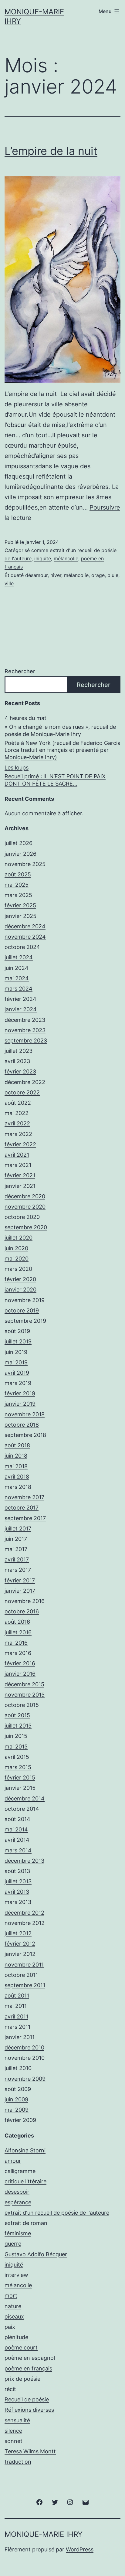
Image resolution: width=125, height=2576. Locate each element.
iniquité (43, 558)
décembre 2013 (24, 1861)
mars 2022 (18, 1134)
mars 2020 (18, 1269)
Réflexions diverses (29, 2410)
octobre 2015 (22, 1705)
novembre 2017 (24, 1497)
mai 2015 (16, 1747)
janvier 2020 (20, 1290)
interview (16, 2275)
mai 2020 (17, 1259)
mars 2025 (18, 895)
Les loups (17, 768)
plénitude (16, 2337)
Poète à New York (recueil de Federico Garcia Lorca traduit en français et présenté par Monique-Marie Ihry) (62, 750)
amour (13, 2161)
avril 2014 (17, 1840)
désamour (36, 575)
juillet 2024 (19, 957)
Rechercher (20, 671)
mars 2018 (18, 1487)
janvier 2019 (20, 1404)
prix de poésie (22, 2379)
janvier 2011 (20, 2037)
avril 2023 (17, 1061)
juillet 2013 (18, 1881)
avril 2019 (17, 1373)
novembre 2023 (25, 1030)
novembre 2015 (25, 1695)
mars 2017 (18, 1570)
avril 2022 (17, 1123)
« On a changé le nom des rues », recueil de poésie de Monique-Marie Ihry (60, 730)
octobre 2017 (22, 1508)
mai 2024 (17, 978)
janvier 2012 (20, 1954)
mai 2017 (16, 1549)
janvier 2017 (20, 1591)
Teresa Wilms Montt (30, 2451)
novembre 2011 (24, 1965)
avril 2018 (17, 1477)
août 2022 (18, 1103)
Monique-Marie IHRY (44, 2534)
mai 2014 (16, 1829)
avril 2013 (17, 1892)
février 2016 (20, 1663)
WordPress (80, 2549)
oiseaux (14, 2317)
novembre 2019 (25, 1300)
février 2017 (20, 1580)
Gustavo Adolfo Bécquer (36, 2254)
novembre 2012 (25, 1923)
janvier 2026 (20, 854)
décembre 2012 (24, 1913)
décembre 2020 (25, 1196)
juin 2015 (16, 1736)
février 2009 (20, 2120)
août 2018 (17, 1445)
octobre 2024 (22, 947)
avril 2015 (17, 1757)
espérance (18, 2202)
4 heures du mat (25, 718)
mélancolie (66, 558)
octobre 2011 (21, 1975)
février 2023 (20, 1071)
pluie (113, 575)
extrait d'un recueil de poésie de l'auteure (57, 2213)
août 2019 (17, 1331)
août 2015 (17, 1715)
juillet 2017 (18, 1529)
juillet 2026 (19, 843)
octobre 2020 (22, 1217)
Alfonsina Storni (25, 2150)
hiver (56, 575)
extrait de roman (26, 2223)
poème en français (28, 2368)
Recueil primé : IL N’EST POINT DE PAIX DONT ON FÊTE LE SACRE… (55, 780)
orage (98, 575)
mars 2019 (18, 1383)
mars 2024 (19, 989)
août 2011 (17, 1996)
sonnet (14, 2441)
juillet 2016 (18, 1632)
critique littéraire (25, 2181)
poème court (21, 2347)
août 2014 (17, 1819)
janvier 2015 (20, 1788)
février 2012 (20, 1944)
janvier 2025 (20, 916)
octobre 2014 (22, 1809)
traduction (18, 2462)
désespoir (17, 2192)
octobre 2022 (22, 1092)
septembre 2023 (26, 1041)
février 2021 (20, 1175)
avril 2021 (17, 1155)
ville (9, 583)
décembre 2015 (24, 1684)
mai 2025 (17, 885)
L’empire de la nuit (51, 151)
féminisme (18, 2233)
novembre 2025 (25, 864)
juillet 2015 (18, 1726)
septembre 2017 (25, 1518)
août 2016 (17, 1622)
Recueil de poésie (27, 2399)
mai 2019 (16, 1362)
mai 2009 (17, 2110)
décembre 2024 (25, 926)
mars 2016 (18, 1653)
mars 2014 (18, 1850)
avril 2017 (17, 1559)
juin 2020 (16, 1248)
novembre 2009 (25, 2079)
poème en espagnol (30, 2358)
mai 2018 (16, 1466)
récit (10, 2389)
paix (10, 2327)
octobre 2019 (22, 1310)
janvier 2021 (20, 1186)
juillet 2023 (19, 1051)
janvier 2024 (21, 1009)
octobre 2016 (22, 1611)
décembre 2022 (25, 1082)
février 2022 (20, 1144)
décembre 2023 (25, 1020)
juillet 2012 (18, 1933)
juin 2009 (16, 2099)
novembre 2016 (25, 1601)
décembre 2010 (24, 2047)
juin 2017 (16, 1539)
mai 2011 (16, 2006)
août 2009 (18, 2089)
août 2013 (17, 1871)
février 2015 (20, 1778)
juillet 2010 (18, 2068)
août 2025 (18, 874)
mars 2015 (18, 1767)
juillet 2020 (19, 1238)
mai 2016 (16, 1643)
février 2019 (20, 1393)
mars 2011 (17, 2027)
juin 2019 (16, 1352)
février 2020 (20, 1279)
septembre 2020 (26, 1227)
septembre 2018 (25, 1435)
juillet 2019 (18, 1341)
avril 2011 (16, 2016)
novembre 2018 (25, 1414)
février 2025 (20, 905)
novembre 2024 (25, 937)
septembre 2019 (25, 1321)
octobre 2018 (22, 1425)
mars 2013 (18, 1902)
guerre (13, 2244)
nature (13, 2306)
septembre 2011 (25, 1985)
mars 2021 (18, 1165)
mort (11, 2296)
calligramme (20, 2171)
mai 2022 (17, 1113)
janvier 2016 (20, 1674)
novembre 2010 (25, 2058)
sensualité (17, 2420)
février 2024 (20, 999)
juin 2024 (17, 968)
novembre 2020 (25, 1207)
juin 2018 (16, 1456)
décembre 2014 (25, 1798)
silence (13, 2431)
